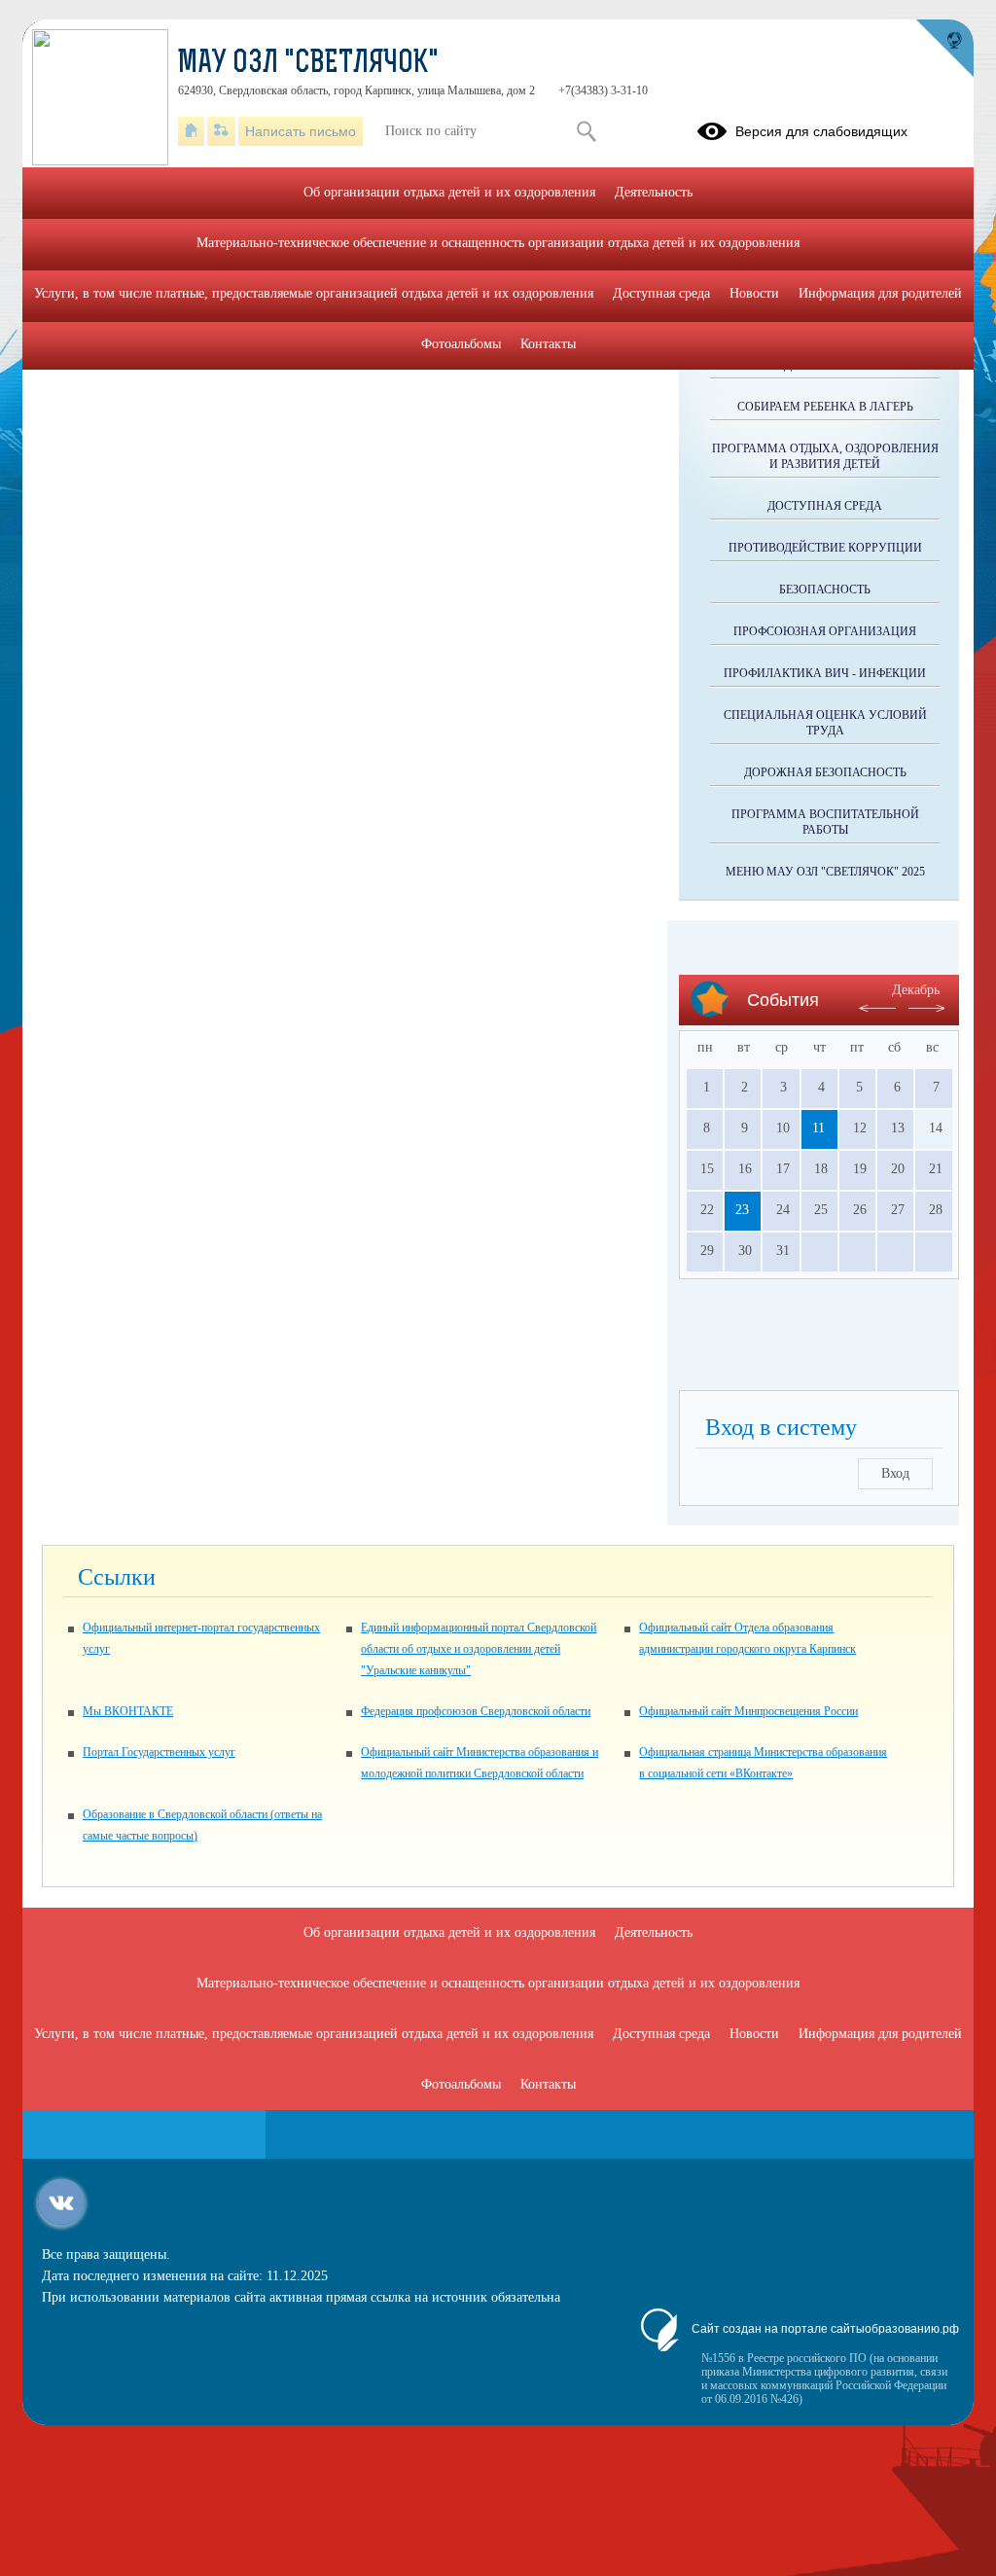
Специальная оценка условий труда (825, 723)
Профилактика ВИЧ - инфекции (825, 673)
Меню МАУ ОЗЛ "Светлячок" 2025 (825, 872)
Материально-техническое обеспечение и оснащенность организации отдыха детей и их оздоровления (498, 243)
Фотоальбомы (461, 344)
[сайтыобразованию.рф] (944, 49)
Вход (895, 1473)
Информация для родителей (880, 293)
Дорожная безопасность (825, 772)
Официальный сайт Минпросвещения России (748, 1711)
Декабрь (916, 990)
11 (818, 1128)
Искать (586, 131)
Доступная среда (661, 293)
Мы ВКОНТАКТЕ (128, 1711)
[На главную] (191, 131)
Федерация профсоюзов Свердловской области (476, 1711)
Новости (754, 293)
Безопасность (825, 590)
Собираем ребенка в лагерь (825, 407)
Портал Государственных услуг (159, 1752)
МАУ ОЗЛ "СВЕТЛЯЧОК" (308, 64)
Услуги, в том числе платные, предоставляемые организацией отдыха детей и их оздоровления (314, 293)
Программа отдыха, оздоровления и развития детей (825, 456)
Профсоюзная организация (825, 631)
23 (742, 1210)
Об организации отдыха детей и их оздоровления (449, 192)
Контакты (548, 344)
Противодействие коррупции (825, 548)
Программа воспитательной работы (825, 822)
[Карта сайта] (221, 131)
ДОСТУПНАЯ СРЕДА (825, 506)
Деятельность (654, 192)
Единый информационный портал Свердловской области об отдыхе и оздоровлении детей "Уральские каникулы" (479, 1649)
